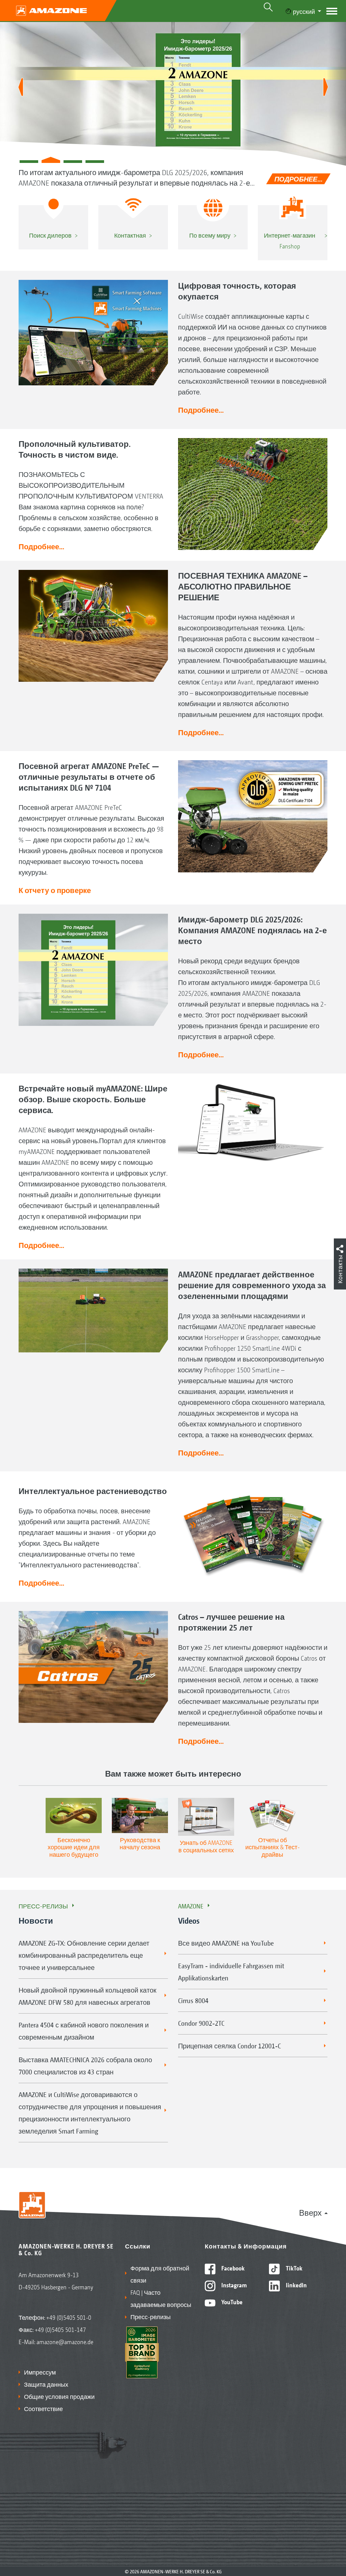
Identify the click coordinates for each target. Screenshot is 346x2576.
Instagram (233, 2285)
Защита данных (46, 2384)
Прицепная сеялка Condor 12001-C (229, 2046)
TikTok (293, 2268)
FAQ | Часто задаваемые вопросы (161, 2298)
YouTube (231, 2302)
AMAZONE (191, 1906)
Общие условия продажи (59, 2396)
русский (304, 11)
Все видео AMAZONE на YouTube (226, 1943)
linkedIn (296, 2285)
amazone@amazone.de (65, 2341)
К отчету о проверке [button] (55, 890)
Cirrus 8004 (193, 2000)
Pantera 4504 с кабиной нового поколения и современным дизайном (84, 2031)
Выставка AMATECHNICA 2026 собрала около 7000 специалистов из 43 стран (85, 2066)
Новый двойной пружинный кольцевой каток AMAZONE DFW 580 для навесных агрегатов (88, 1996)
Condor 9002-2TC (201, 2023)
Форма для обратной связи (160, 2274)
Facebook (232, 2268)
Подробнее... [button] (201, 410)
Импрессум (40, 2372)
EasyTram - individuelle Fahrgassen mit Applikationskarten (231, 1972)
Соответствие (43, 2408)
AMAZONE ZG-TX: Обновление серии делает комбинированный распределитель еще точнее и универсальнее (84, 1955)
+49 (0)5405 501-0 (69, 2317)
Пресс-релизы (43, 1906)
